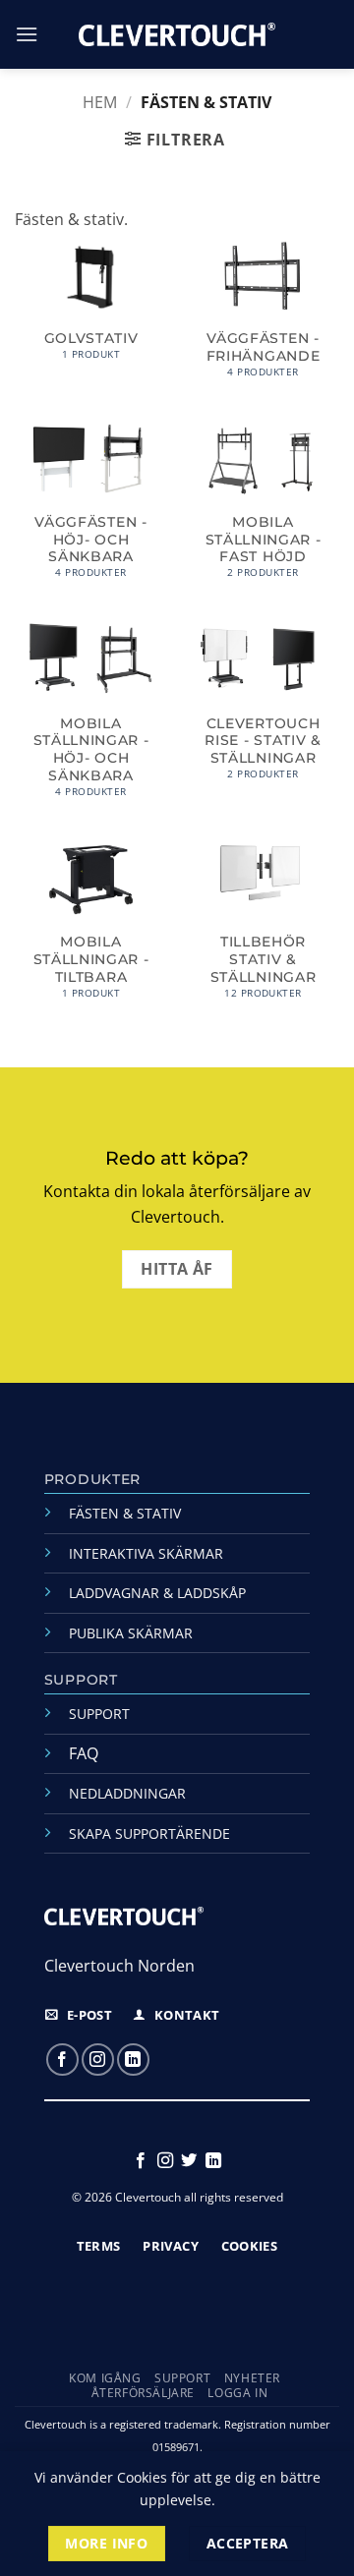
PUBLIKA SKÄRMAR (131, 1633)
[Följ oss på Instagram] (98, 2060)
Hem (100, 102)
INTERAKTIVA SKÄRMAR (146, 1553)
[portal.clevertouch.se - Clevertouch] (177, 34)
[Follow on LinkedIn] (133, 2060)
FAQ (84, 1753)
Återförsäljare (144, 2393)
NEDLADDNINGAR (127, 1793)
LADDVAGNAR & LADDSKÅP (157, 1593)
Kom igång (105, 2378)
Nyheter (252, 2378)
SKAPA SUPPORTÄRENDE (149, 1833)
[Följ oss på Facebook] (62, 2060)
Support (182, 2378)
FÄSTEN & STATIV (125, 1513)
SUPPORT (99, 1714)
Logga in (237, 2393)
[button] (27, 34)
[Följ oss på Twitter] (189, 2161)
